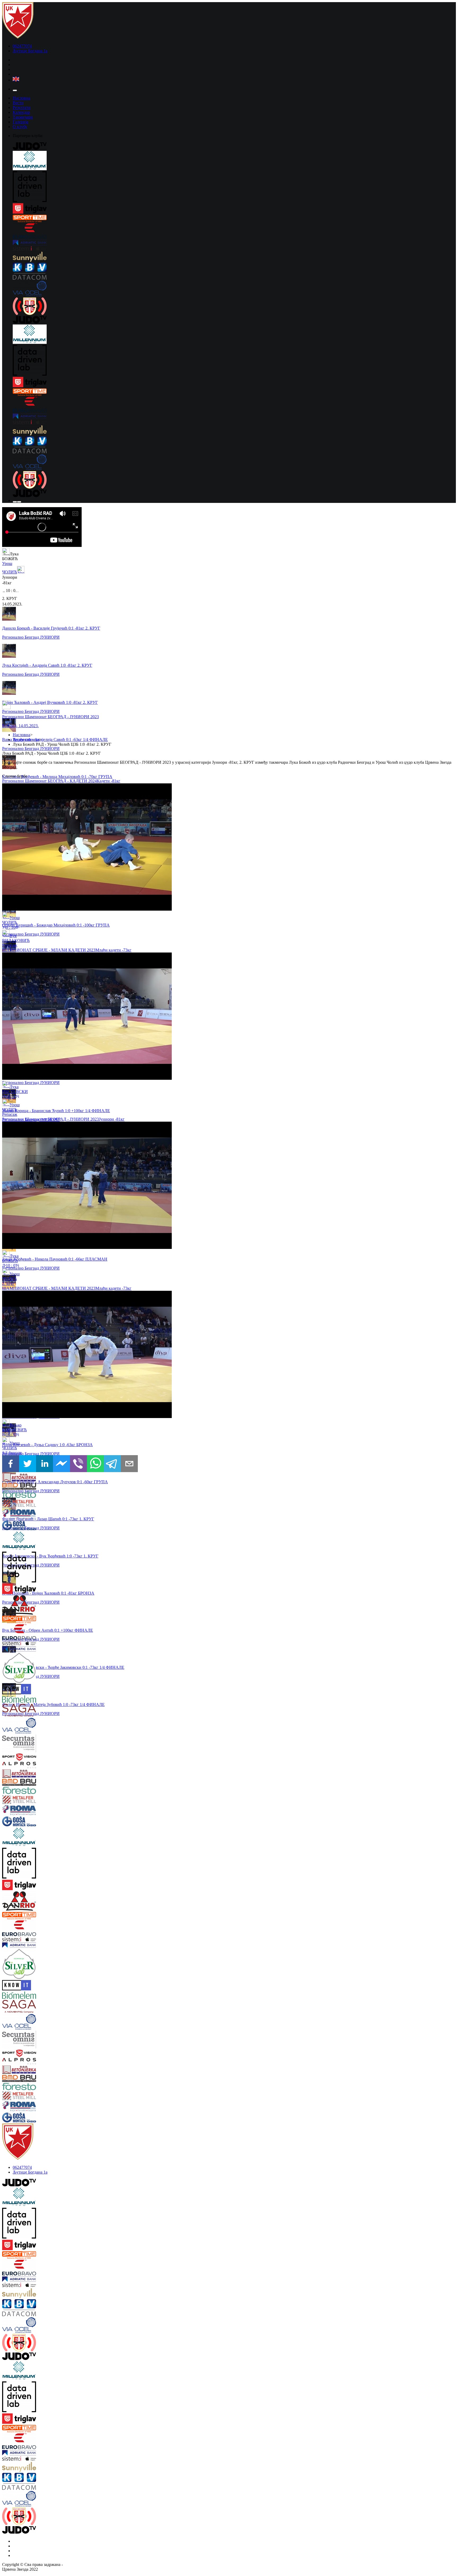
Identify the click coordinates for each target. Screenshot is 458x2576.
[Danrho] (40, 1605)
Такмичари (23, 117)
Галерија (21, 122)
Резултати (22, 107)
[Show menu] (15, 90)
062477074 (22, 46)
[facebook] (11, 1464)
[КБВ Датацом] (234, 272)
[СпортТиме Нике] (234, 219)
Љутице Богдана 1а (30, 51)
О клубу (20, 127)
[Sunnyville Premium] (234, 257)
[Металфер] (40, 1504)
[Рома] (40, 1515)
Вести (18, 103)
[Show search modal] (19, 502)
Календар (21, 112)
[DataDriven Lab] (234, 187)
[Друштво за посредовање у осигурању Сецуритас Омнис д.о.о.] (40, 1744)
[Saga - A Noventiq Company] (40, 1711)
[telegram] (112, 1464)
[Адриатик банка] (234, 243)
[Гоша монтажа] (40, 1526)
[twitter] (28, 1464)
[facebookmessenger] (61, 1464)
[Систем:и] (234, 249)
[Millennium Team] (234, 161)
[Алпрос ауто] (40, 1766)
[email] (129, 1464)
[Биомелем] (40, 1700)
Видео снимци (26, 740)
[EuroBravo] (234, 232)
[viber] (78, 1464)
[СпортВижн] (40, 1758)
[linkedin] (45, 1464)
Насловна (21, 98)
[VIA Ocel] (234, 289)
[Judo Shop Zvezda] (15, 502)
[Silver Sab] (40, 1668)
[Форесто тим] (40, 1495)
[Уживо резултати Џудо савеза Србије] (234, 307)
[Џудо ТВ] (234, 147)
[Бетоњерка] (40, 1478)
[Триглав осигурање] (234, 209)
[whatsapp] (95, 1464)
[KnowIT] (40, 1690)
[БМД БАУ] (40, 1487)
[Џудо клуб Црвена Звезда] (18, 37)
